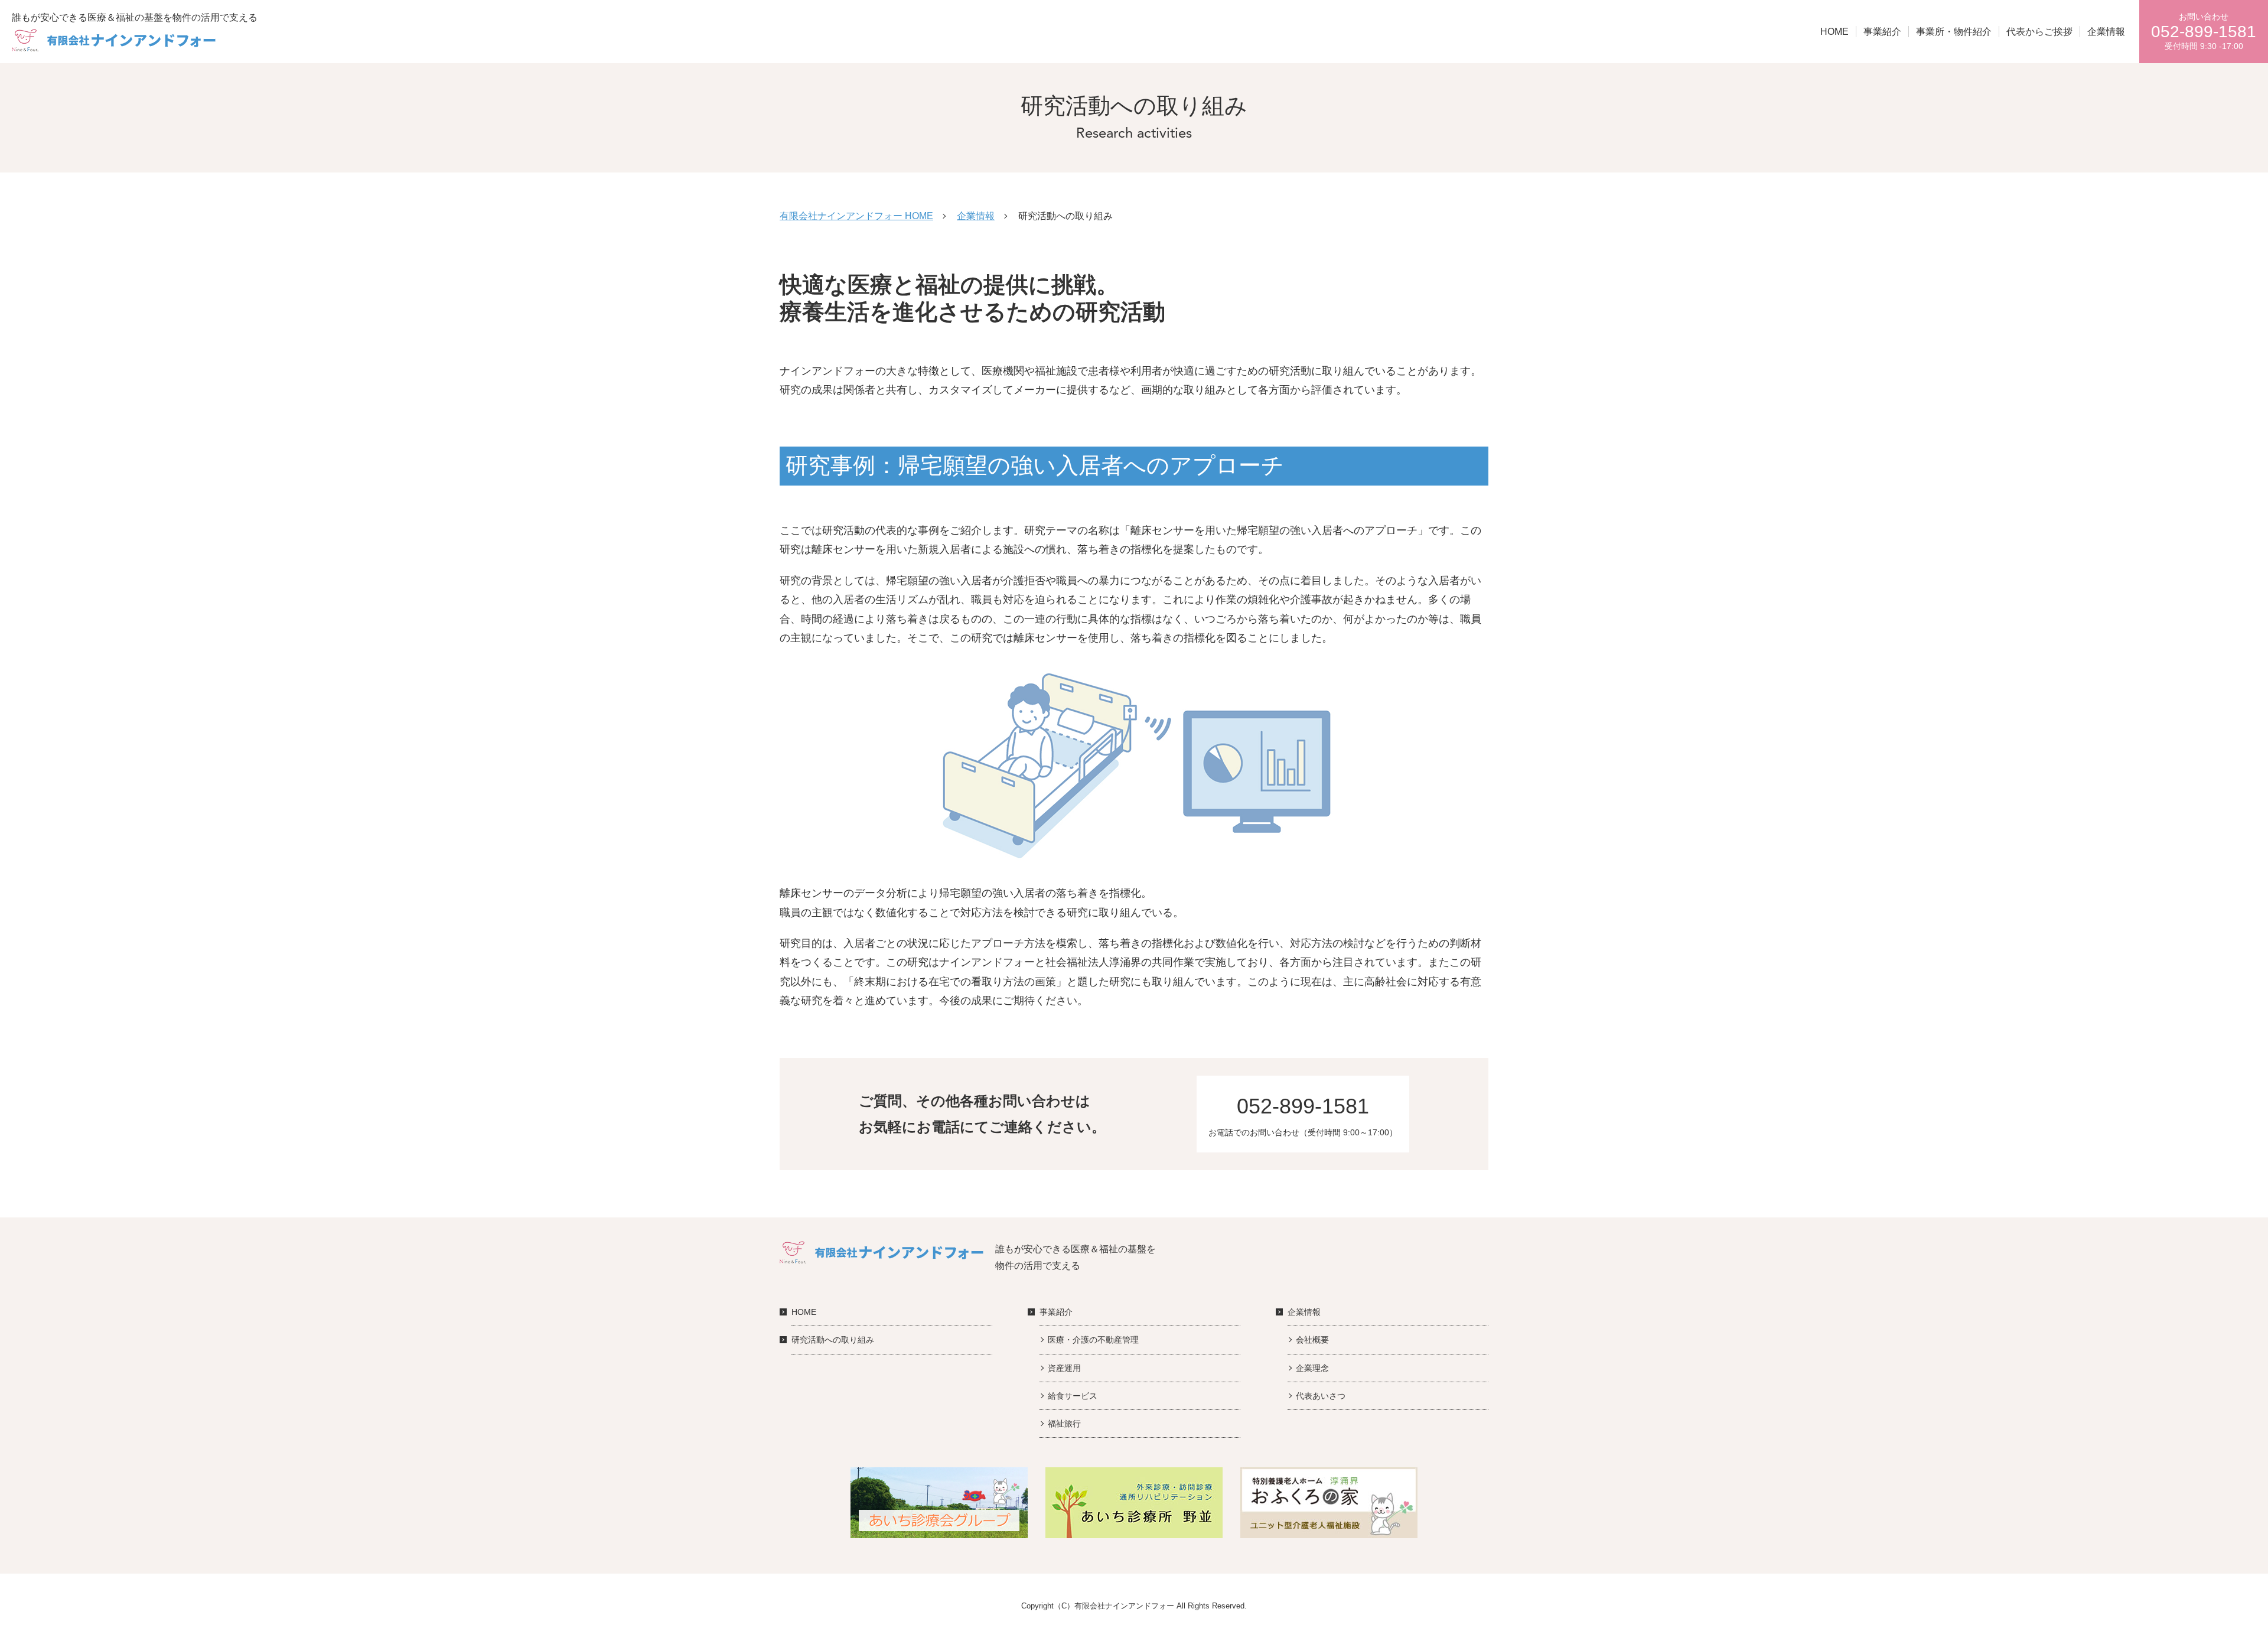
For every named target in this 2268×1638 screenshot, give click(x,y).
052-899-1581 (1303, 1106)
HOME (1834, 32)
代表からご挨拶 (2039, 32)
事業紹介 (1882, 32)
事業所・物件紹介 (1954, 32)
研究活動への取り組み (833, 1340)
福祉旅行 (1064, 1424)
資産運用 (1064, 1368)
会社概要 (1312, 1340)
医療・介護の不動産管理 (1093, 1340)
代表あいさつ (1321, 1396)
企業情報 (2106, 32)
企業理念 (1312, 1368)
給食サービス (1073, 1396)
